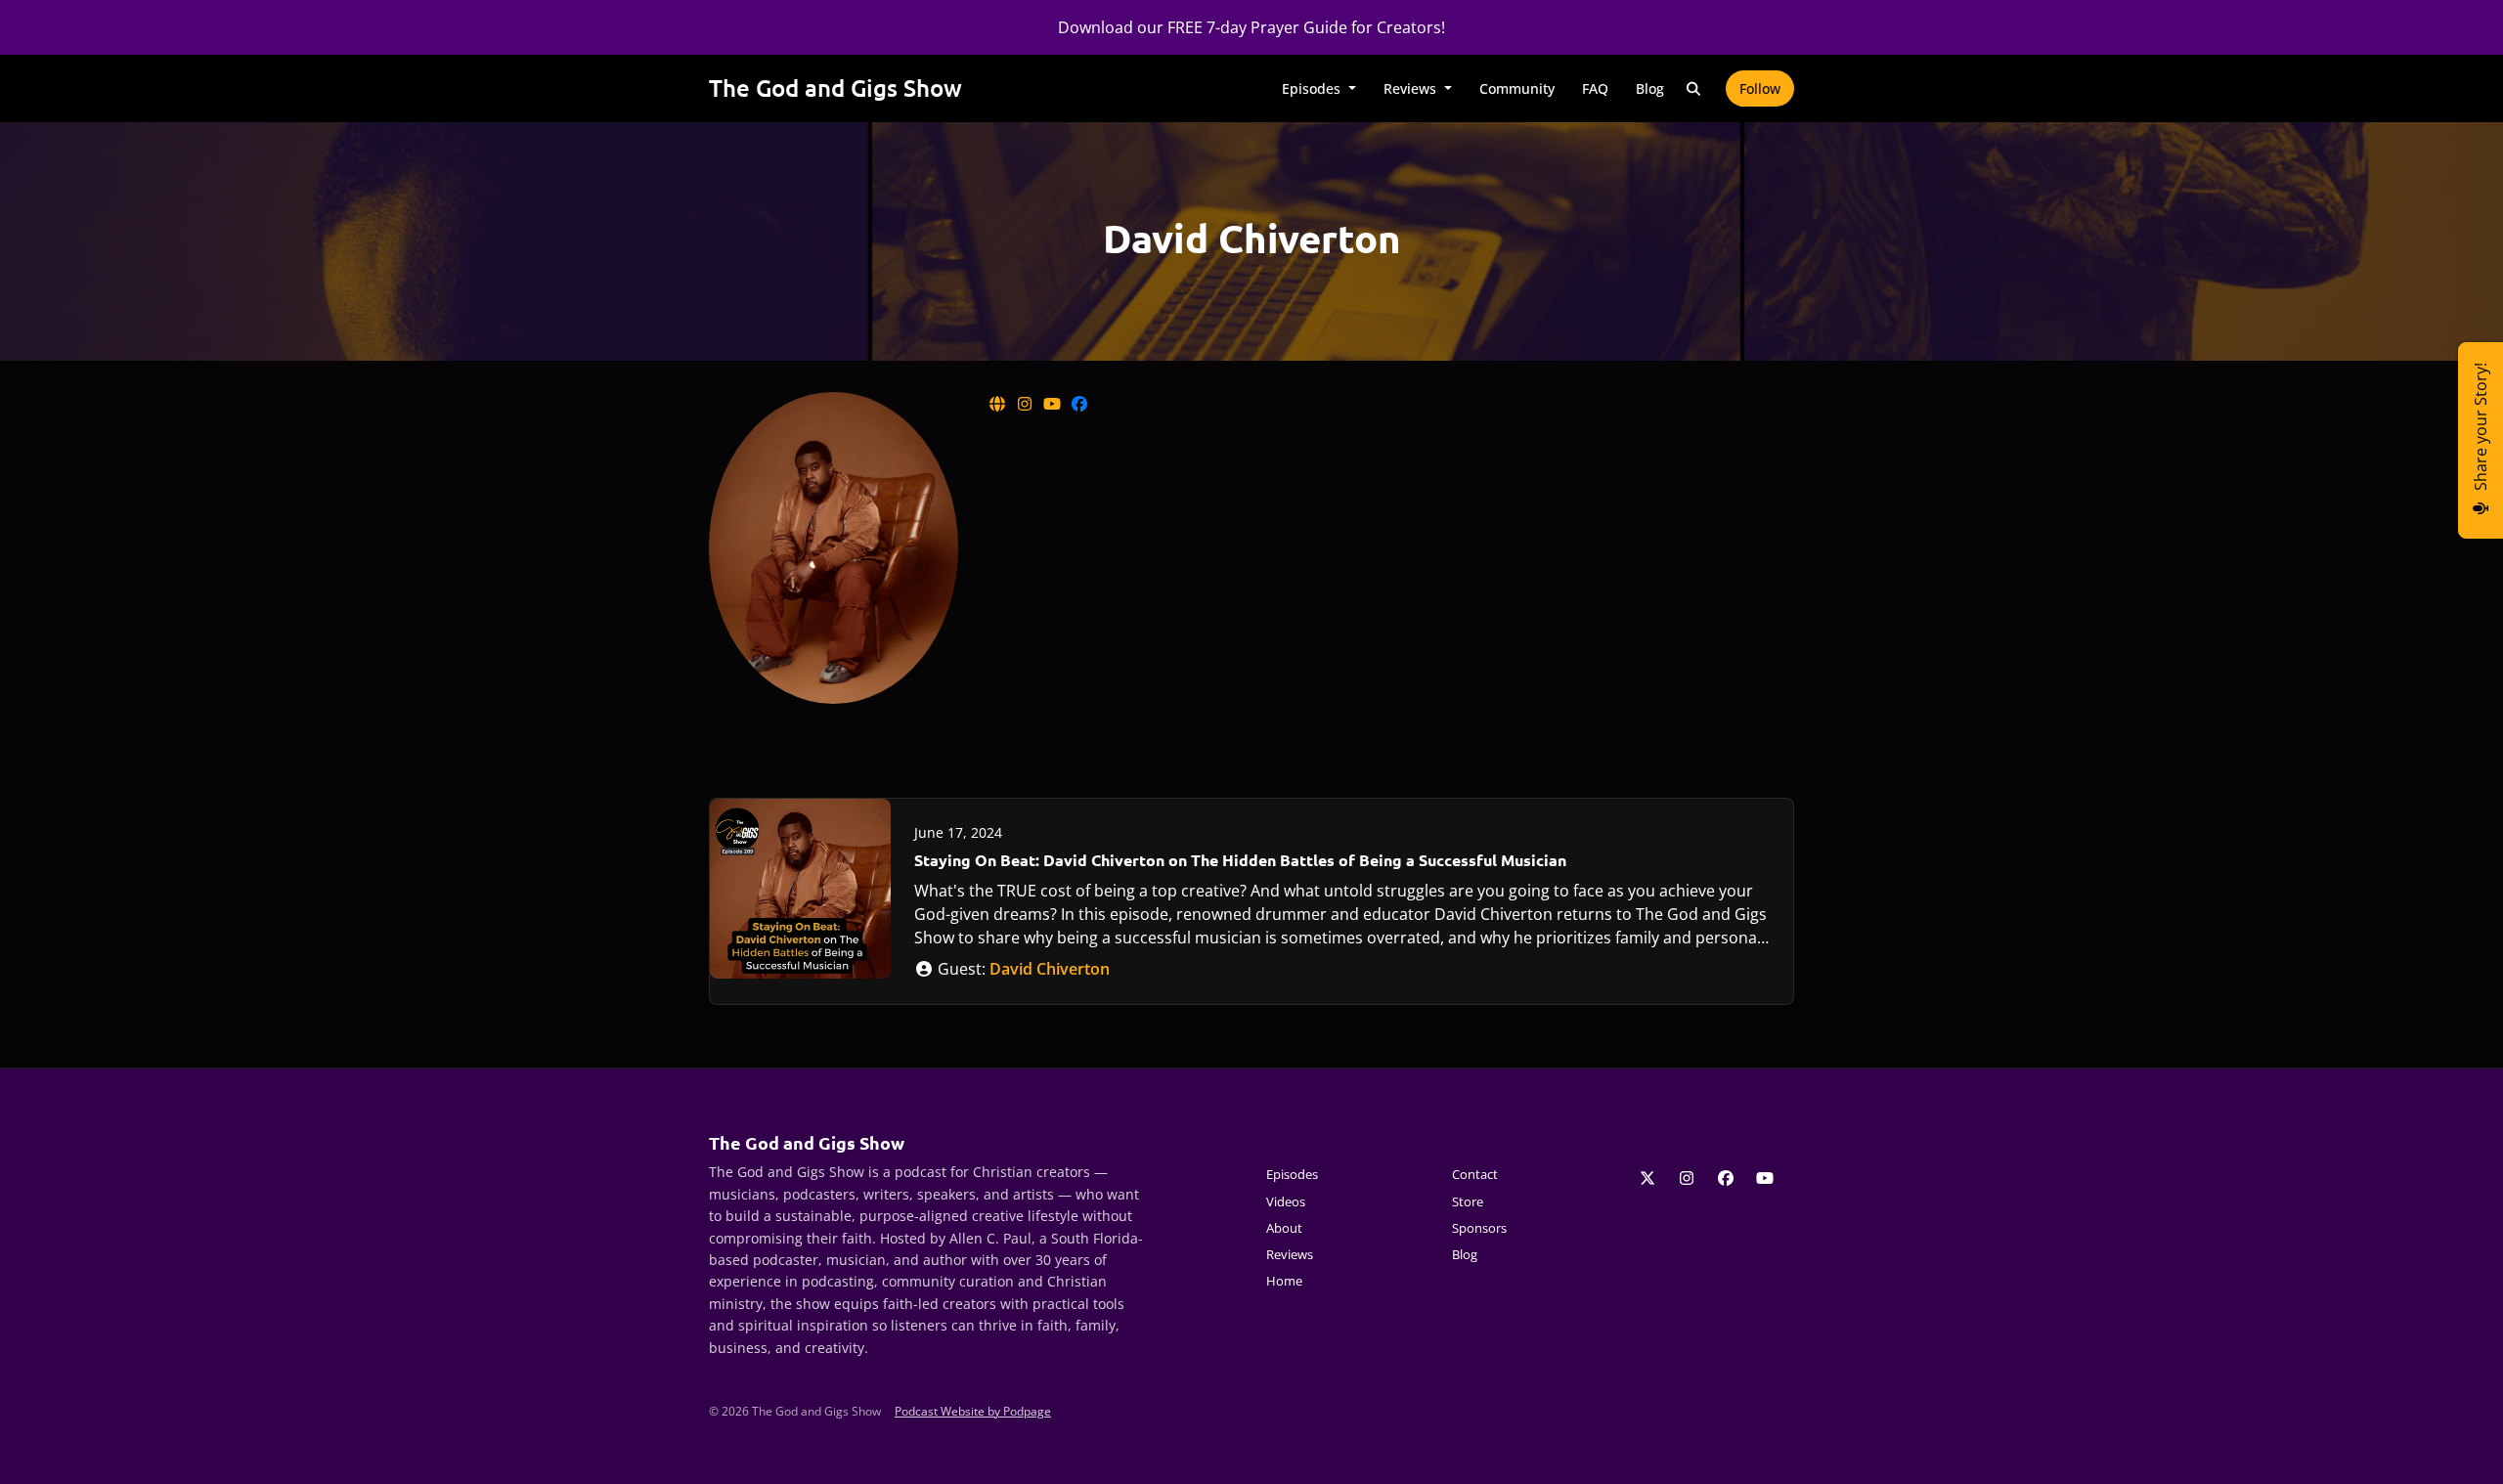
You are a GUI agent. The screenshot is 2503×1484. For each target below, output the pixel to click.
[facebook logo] (1079, 404)
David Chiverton (1050, 969)
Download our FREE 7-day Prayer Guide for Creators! (1251, 27)
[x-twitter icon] (1647, 1178)
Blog (1650, 88)
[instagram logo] (1027, 404)
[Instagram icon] (1687, 1178)
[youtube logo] (1054, 404)
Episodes (1313, 88)
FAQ (1595, 88)
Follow (1760, 88)
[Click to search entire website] (1694, 88)
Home (1284, 1281)
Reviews (1412, 88)
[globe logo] (999, 404)
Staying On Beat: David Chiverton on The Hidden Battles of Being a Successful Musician (1240, 860)
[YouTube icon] (1765, 1178)
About (1284, 1228)
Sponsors (1479, 1228)
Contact (1475, 1174)
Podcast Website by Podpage (973, 1411)
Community (1517, 88)
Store (1468, 1201)
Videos (1286, 1201)
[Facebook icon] (1726, 1178)
